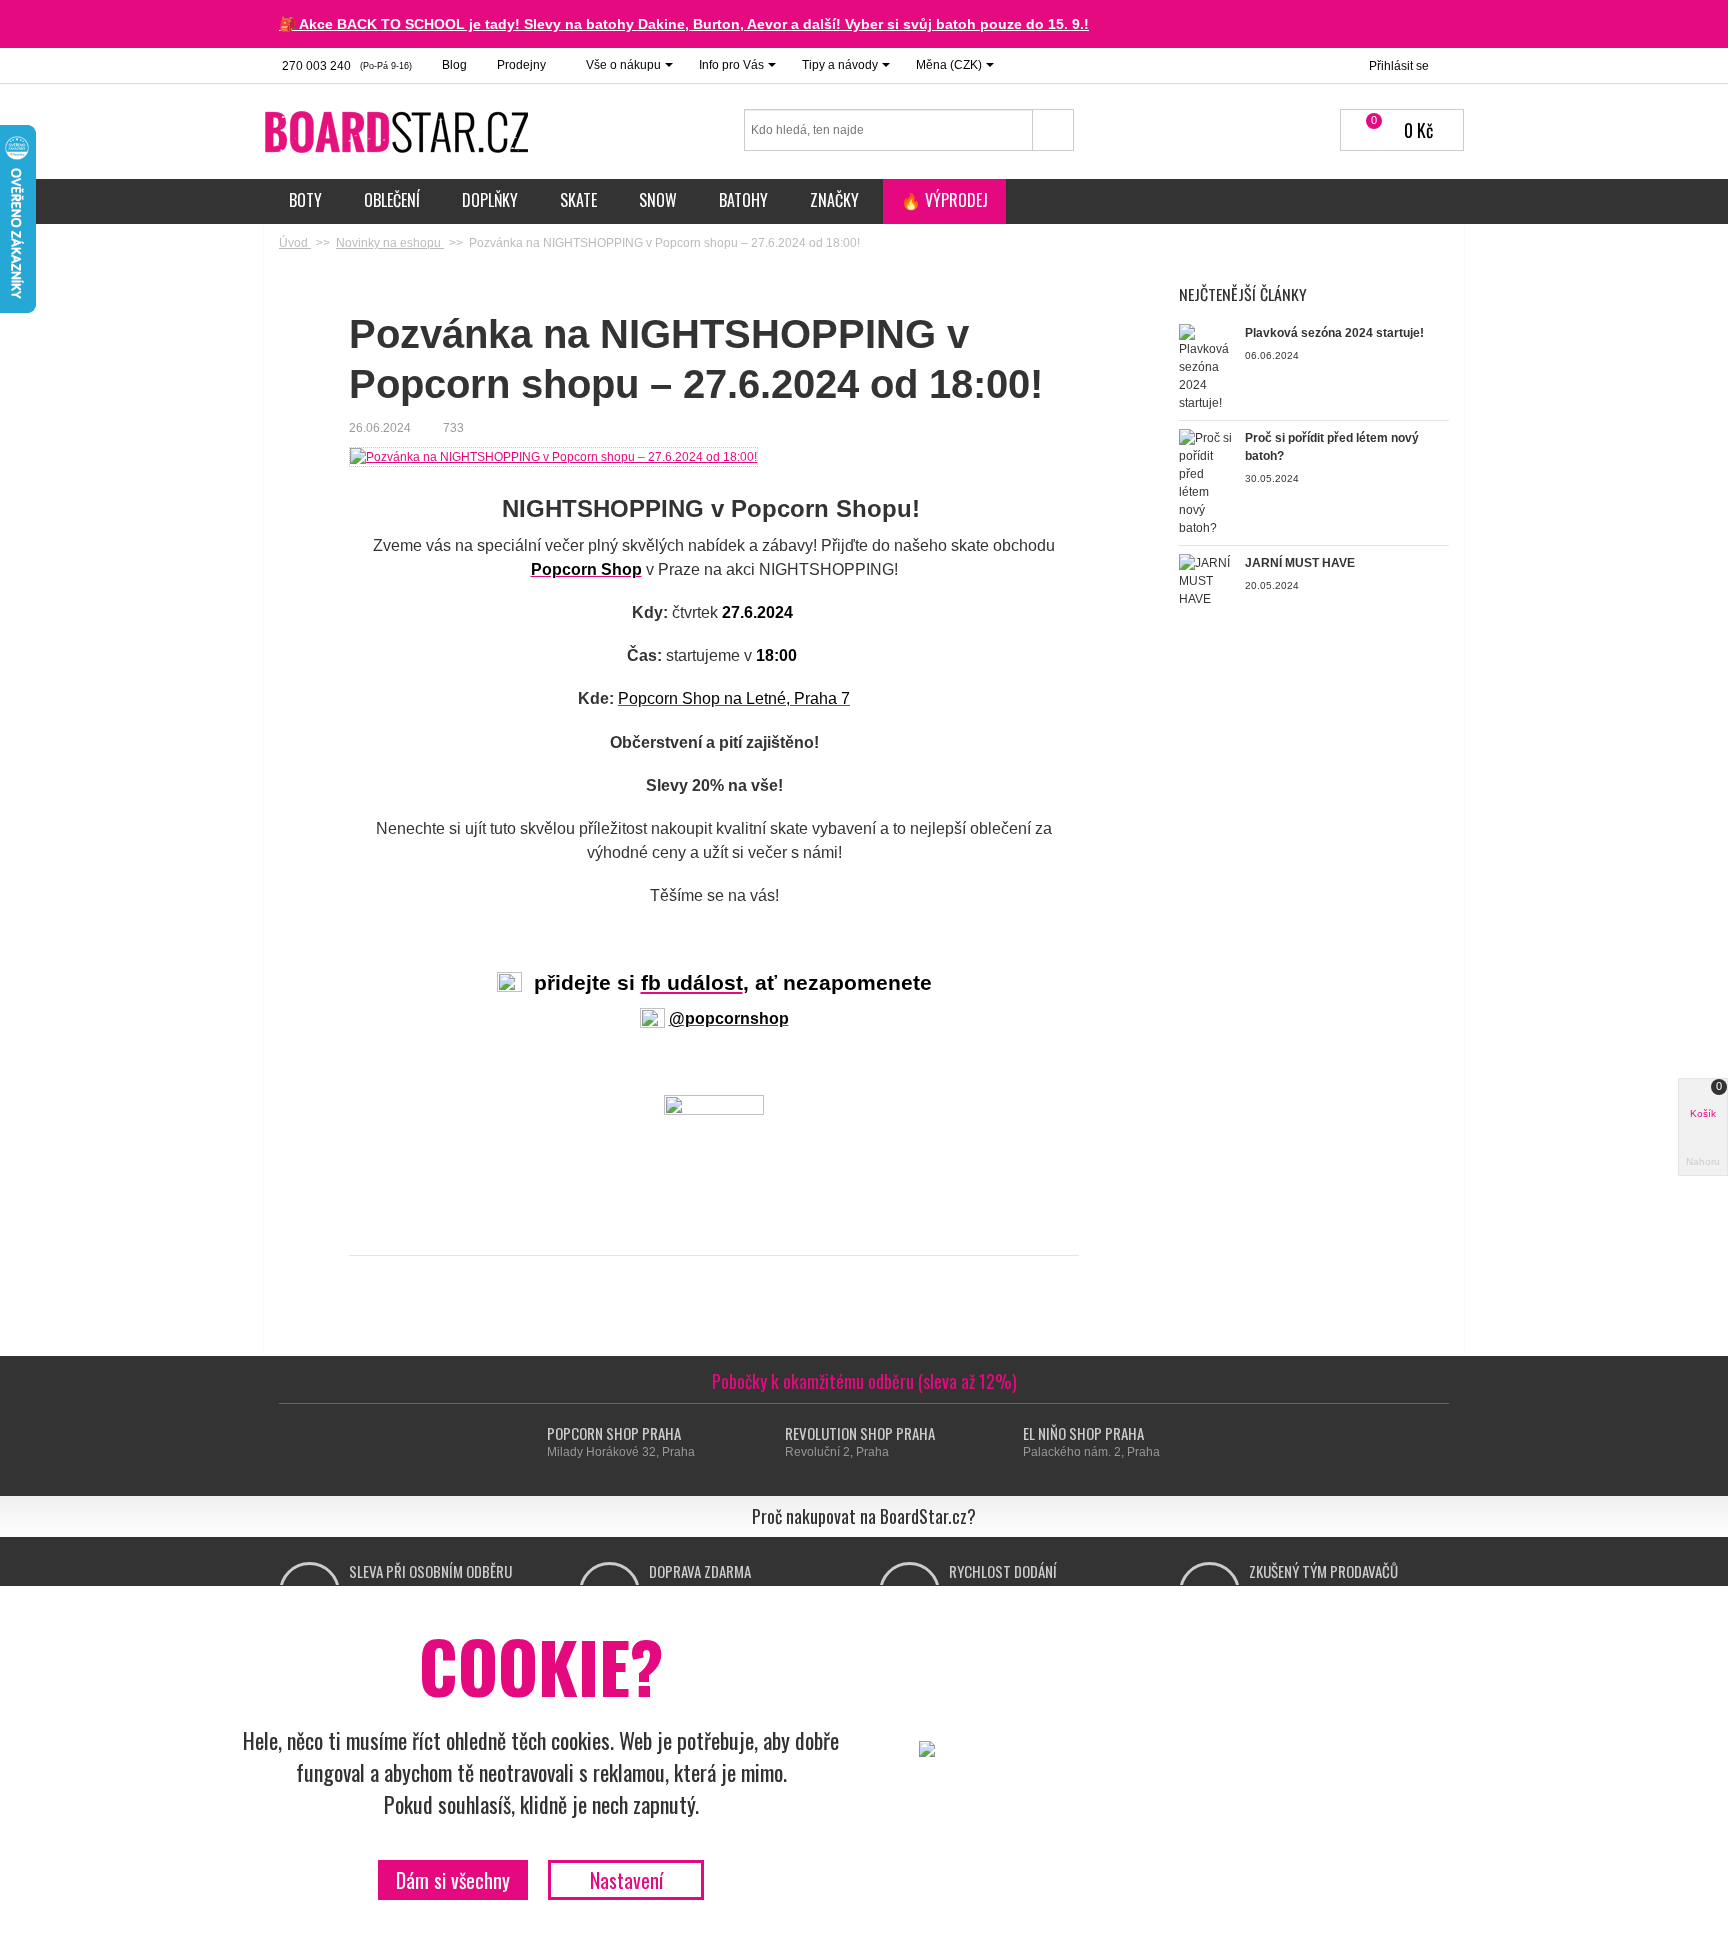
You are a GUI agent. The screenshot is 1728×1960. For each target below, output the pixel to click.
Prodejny (521, 65)
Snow (658, 200)
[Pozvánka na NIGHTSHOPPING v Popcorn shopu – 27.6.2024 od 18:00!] (553, 456)
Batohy (743, 200)
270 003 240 (345, 66)
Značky (834, 200)
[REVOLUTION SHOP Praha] (766, 1443)
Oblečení (392, 200)
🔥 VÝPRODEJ (944, 200)
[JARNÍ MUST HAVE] (1207, 580)
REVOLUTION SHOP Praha (860, 1433)
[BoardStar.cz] (399, 131)
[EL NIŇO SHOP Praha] (1004, 1443)
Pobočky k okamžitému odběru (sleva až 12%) (864, 1381)
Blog (454, 65)
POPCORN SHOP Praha (614, 1433)
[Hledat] (1053, 130)
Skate (578, 200)
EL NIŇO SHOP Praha (1083, 1433)
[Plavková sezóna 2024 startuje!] (1207, 367)
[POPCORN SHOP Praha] (528, 1443)
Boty (305, 200)
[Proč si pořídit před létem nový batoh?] (1207, 482)
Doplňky (490, 200)
